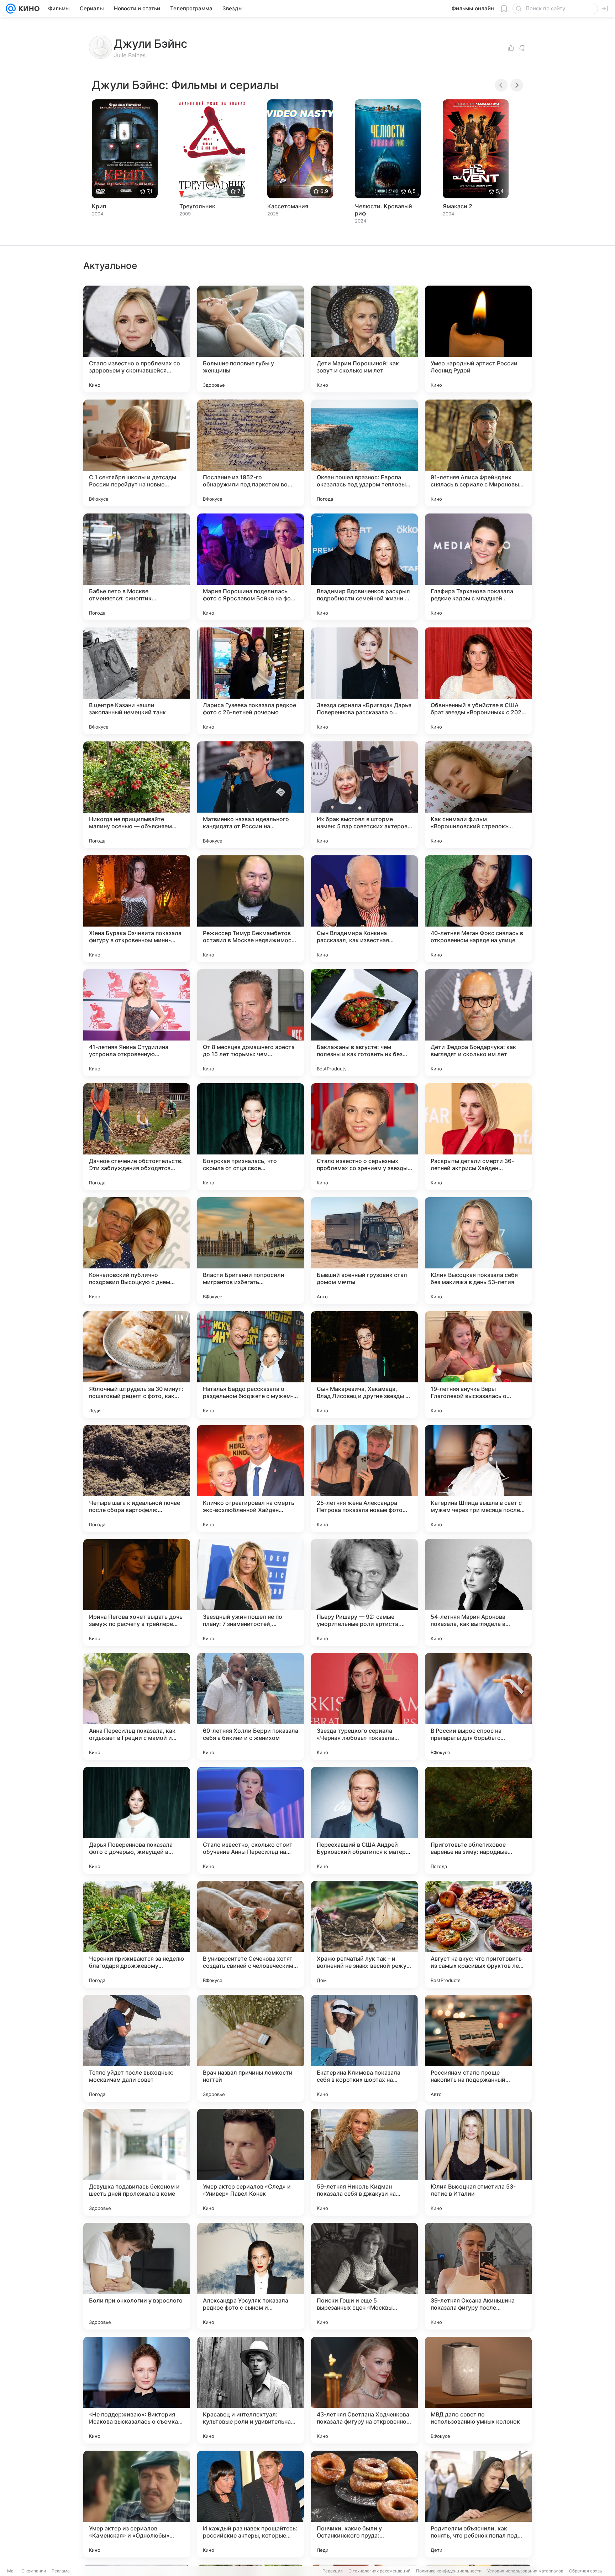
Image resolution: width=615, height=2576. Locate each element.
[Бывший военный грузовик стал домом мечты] (364, 1251)
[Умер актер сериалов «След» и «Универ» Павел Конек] (251, 2162)
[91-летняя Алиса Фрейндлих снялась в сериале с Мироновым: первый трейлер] (478, 453)
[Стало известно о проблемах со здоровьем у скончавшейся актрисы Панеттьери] (137, 339)
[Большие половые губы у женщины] (251, 339)
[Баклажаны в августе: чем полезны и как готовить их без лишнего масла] (364, 1023)
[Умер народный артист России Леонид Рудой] (478, 339)
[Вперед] (517, 85)
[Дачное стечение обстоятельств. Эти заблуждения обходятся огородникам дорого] (137, 1137)
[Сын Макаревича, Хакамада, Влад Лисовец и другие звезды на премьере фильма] (364, 1365)
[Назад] (501, 85)
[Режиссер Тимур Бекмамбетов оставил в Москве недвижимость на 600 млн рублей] (251, 909)
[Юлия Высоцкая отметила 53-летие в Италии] (478, 2162)
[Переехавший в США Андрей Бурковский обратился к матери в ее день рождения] (364, 1820)
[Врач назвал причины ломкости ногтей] (251, 2048)
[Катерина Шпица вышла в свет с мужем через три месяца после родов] (478, 1479)
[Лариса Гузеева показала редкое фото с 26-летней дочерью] (251, 681)
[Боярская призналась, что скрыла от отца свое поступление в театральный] (251, 1137)
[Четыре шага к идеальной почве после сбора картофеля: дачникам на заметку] (137, 1479)
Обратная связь (586, 2571)
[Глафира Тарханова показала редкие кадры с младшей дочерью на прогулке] (478, 567)
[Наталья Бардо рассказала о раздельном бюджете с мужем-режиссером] (251, 1365)
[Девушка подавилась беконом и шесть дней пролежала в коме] (137, 2162)
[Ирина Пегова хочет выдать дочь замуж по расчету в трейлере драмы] (137, 1592)
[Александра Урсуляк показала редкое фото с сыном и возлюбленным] (251, 2276)
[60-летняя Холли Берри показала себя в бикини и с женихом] (251, 1706)
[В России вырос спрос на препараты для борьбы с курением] (478, 1706)
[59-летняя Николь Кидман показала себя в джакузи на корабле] (364, 2162)
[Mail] (11, 9)
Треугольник (197, 206)
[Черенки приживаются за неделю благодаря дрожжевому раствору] (137, 1934)
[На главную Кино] (28, 9)
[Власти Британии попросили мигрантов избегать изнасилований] (251, 1251)
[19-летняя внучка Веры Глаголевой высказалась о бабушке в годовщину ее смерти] (478, 1365)
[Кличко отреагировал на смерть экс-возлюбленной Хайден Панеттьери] (251, 1479)
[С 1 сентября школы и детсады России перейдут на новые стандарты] (137, 453)
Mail (11, 2571)
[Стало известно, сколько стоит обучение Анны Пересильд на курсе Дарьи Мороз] (251, 1820)
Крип (99, 206)
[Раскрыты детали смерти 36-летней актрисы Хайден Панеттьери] (478, 1137)
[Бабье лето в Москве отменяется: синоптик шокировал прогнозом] (137, 567)
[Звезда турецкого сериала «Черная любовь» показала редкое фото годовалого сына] (364, 1706)
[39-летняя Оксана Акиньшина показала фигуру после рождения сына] (478, 2276)
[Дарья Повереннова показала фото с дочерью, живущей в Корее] (137, 1820)
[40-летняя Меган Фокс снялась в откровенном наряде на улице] (478, 909)
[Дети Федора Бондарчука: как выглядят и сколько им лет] (478, 1023)
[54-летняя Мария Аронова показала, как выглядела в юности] (478, 1592)
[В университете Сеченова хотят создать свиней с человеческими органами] (251, 1934)
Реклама (61, 2571)
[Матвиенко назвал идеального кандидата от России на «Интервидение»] (251, 795)
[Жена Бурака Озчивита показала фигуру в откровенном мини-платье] (137, 909)
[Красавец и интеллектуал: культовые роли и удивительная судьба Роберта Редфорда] (251, 2390)
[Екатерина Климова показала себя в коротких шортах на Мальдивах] (364, 2048)
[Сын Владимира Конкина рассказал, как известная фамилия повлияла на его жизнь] (364, 909)
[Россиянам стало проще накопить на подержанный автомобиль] (478, 2048)
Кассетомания (288, 206)
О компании (34, 2571)
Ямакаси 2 (458, 206)
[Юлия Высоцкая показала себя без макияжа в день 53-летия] (478, 1251)
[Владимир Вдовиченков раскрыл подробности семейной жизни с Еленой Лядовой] (364, 567)
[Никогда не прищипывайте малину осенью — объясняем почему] (137, 795)
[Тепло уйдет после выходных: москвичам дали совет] (137, 2048)
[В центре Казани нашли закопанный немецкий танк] (137, 681)
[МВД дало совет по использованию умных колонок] (478, 2390)
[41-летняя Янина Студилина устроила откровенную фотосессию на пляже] (137, 1023)
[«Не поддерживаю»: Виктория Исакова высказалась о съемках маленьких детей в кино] (137, 2390)
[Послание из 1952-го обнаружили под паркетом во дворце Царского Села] (251, 453)
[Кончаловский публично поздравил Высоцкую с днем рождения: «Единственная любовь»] (137, 1251)
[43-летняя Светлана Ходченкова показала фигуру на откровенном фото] (364, 2390)
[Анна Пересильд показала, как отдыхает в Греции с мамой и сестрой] (137, 1706)
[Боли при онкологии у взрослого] (137, 2276)
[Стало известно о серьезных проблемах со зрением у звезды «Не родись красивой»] (364, 1137)
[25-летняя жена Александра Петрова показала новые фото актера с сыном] (364, 1479)
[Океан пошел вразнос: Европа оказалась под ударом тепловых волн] (364, 453)
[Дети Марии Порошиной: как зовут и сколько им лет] (364, 339)
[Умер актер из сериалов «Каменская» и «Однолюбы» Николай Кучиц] (137, 2504)
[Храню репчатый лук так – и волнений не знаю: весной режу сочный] (364, 1934)
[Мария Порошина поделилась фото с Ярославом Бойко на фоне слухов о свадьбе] (251, 567)
